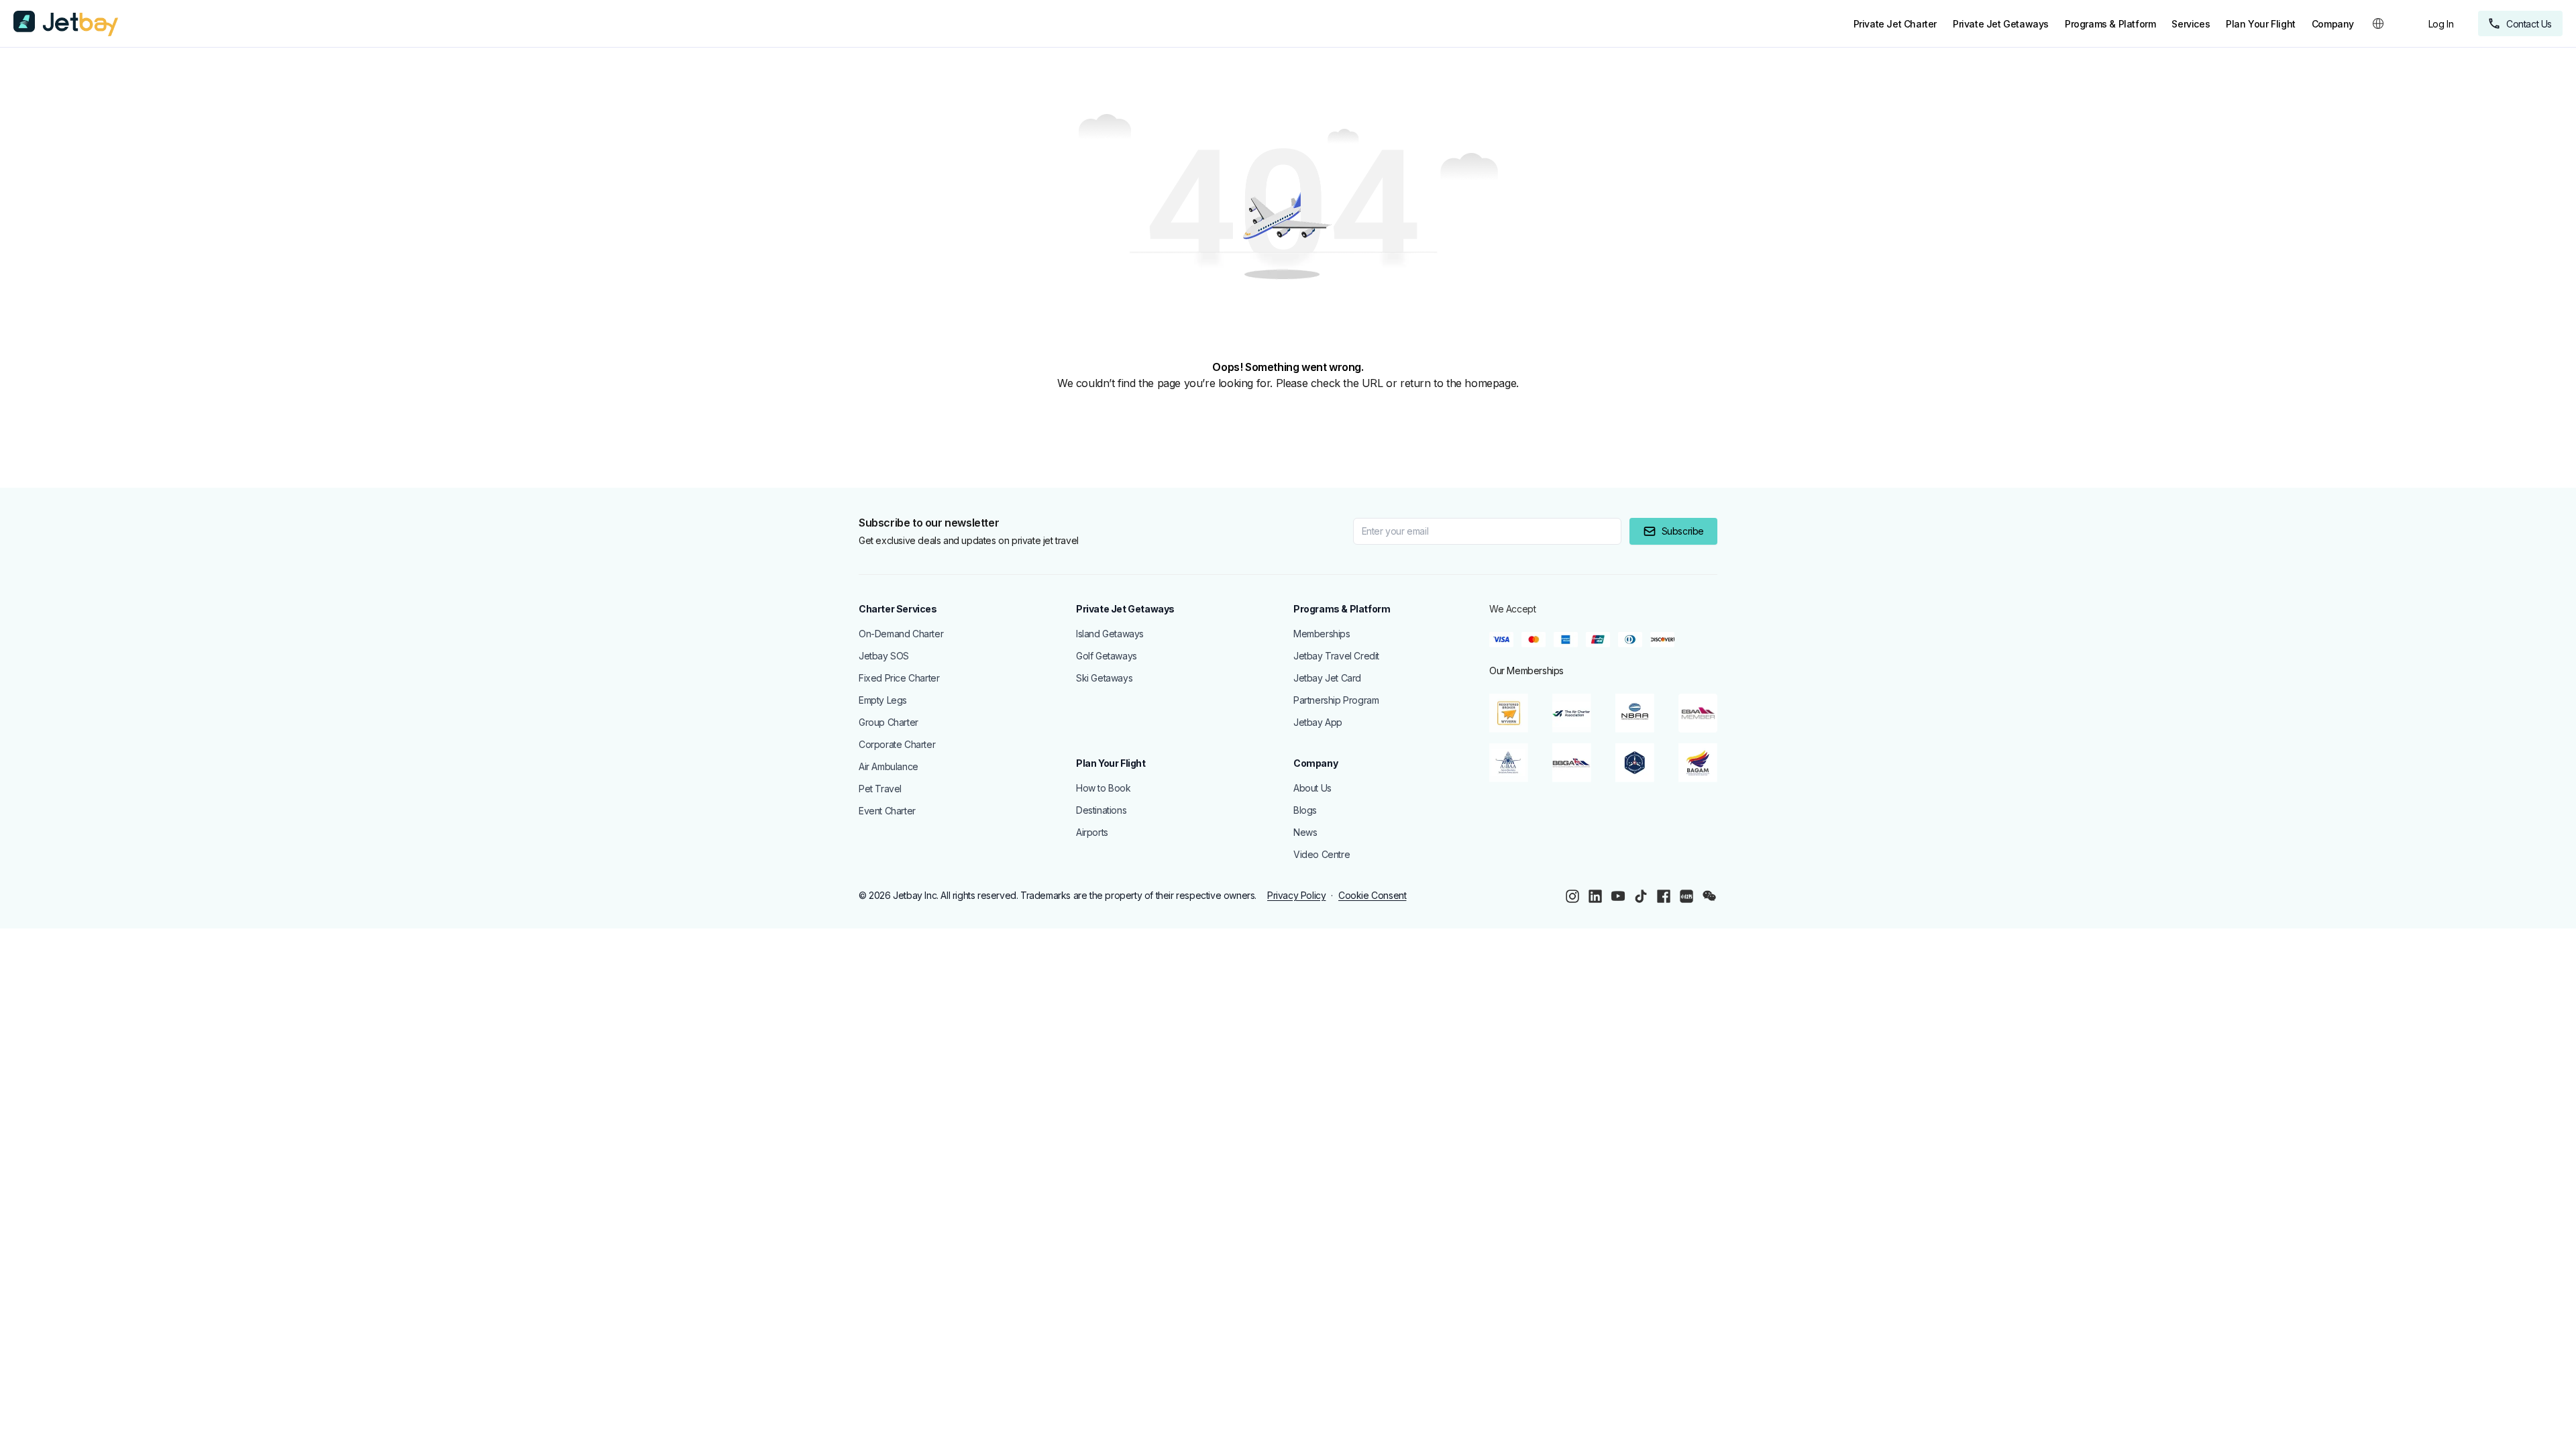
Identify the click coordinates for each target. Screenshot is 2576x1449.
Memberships (1322, 634)
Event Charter (887, 811)
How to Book (1104, 788)
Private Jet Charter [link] (1895, 24)
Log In (2441, 24)
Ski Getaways (1104, 678)
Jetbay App (1318, 722)
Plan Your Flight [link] (2261, 24)
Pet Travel (880, 789)
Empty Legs (883, 700)
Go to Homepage (71, 417)
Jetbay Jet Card (1327, 678)
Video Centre (1322, 854)
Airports (1092, 832)
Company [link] (2333, 24)
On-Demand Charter (901, 634)
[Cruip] (66, 23)
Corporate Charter (897, 744)
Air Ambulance (889, 766)
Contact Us (2529, 24)
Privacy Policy (1296, 895)
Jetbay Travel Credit (1336, 656)
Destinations (1101, 810)
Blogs (1305, 810)
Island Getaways (1110, 634)
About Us (1312, 788)
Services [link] (2191, 24)
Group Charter (889, 722)
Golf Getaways (1107, 656)
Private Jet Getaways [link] (2001, 24)
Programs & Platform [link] (2110, 24)
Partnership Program (1336, 700)
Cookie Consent (1372, 895)
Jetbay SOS (884, 656)
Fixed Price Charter (899, 678)
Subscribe (1683, 531)
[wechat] (1709, 896)
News (1305, 832)
